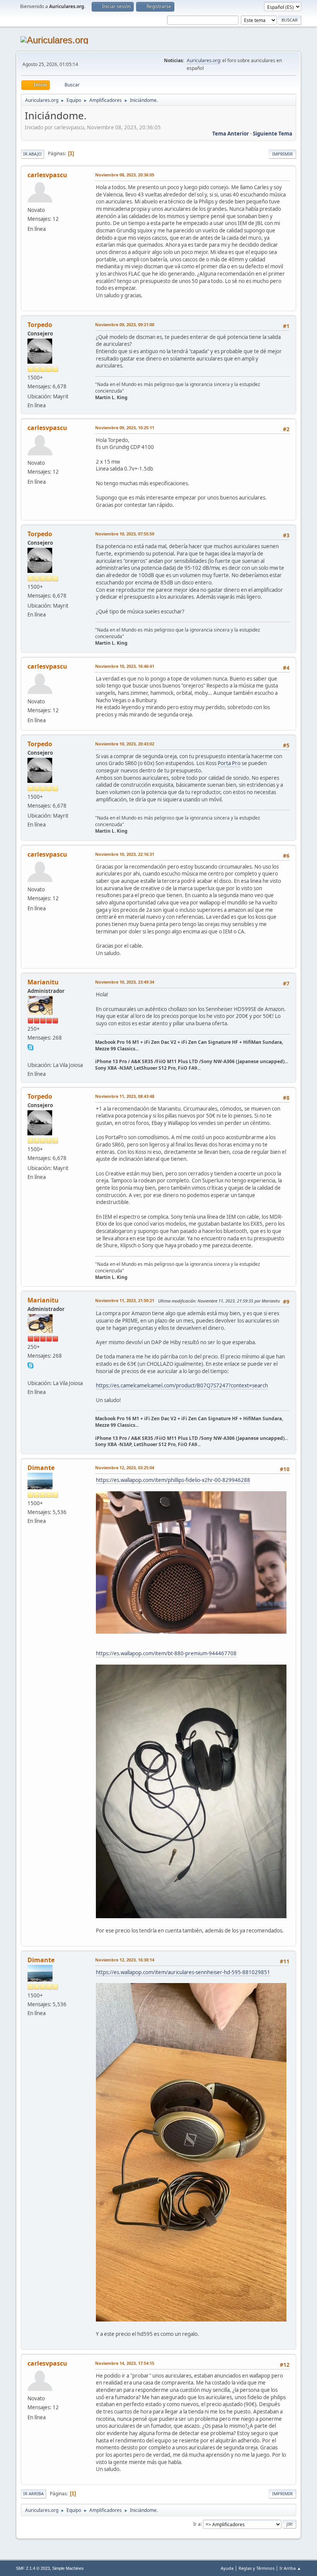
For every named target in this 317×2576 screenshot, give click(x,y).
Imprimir (282, 154)
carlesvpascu (47, 175)
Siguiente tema (273, 134)
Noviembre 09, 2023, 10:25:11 (125, 428)
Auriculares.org (203, 60)
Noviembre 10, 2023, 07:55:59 (125, 534)
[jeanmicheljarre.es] (31, 1055)
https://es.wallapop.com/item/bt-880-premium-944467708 (166, 1653)
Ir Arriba (33, 2494)
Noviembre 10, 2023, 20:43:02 (125, 744)
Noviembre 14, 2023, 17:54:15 (125, 2363)
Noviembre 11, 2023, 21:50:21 (125, 1300)
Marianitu (43, 982)
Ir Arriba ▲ (290, 2568)
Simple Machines (68, 2568)
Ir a (197, 2524)
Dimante (41, 1468)
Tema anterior (231, 134)
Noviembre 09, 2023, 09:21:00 (125, 324)
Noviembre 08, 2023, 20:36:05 (125, 175)
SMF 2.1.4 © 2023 (33, 2568)
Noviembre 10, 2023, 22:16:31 (125, 854)
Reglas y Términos (256, 2568)
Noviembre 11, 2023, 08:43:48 (125, 1096)
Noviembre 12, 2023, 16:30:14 (125, 1960)
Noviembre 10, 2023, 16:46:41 (125, 666)
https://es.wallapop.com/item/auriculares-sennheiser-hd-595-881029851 (183, 1972)
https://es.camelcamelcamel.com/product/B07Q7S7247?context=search (182, 1385)
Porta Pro (229, 763)
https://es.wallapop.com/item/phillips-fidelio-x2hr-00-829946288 (173, 1480)
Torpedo (40, 325)
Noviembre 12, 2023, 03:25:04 (125, 1468)
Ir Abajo (32, 154)
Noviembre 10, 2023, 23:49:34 (125, 982)
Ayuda (227, 2568)
